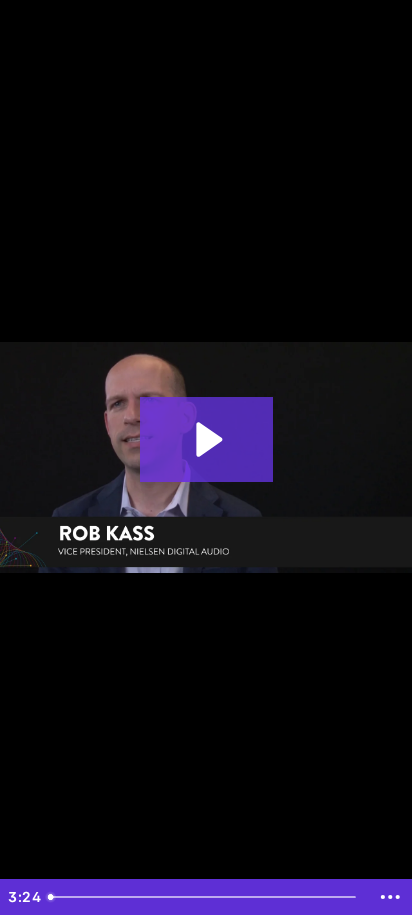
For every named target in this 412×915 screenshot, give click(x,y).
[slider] (205, 897)
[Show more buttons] (390, 897)
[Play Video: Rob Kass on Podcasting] (206, 439)
